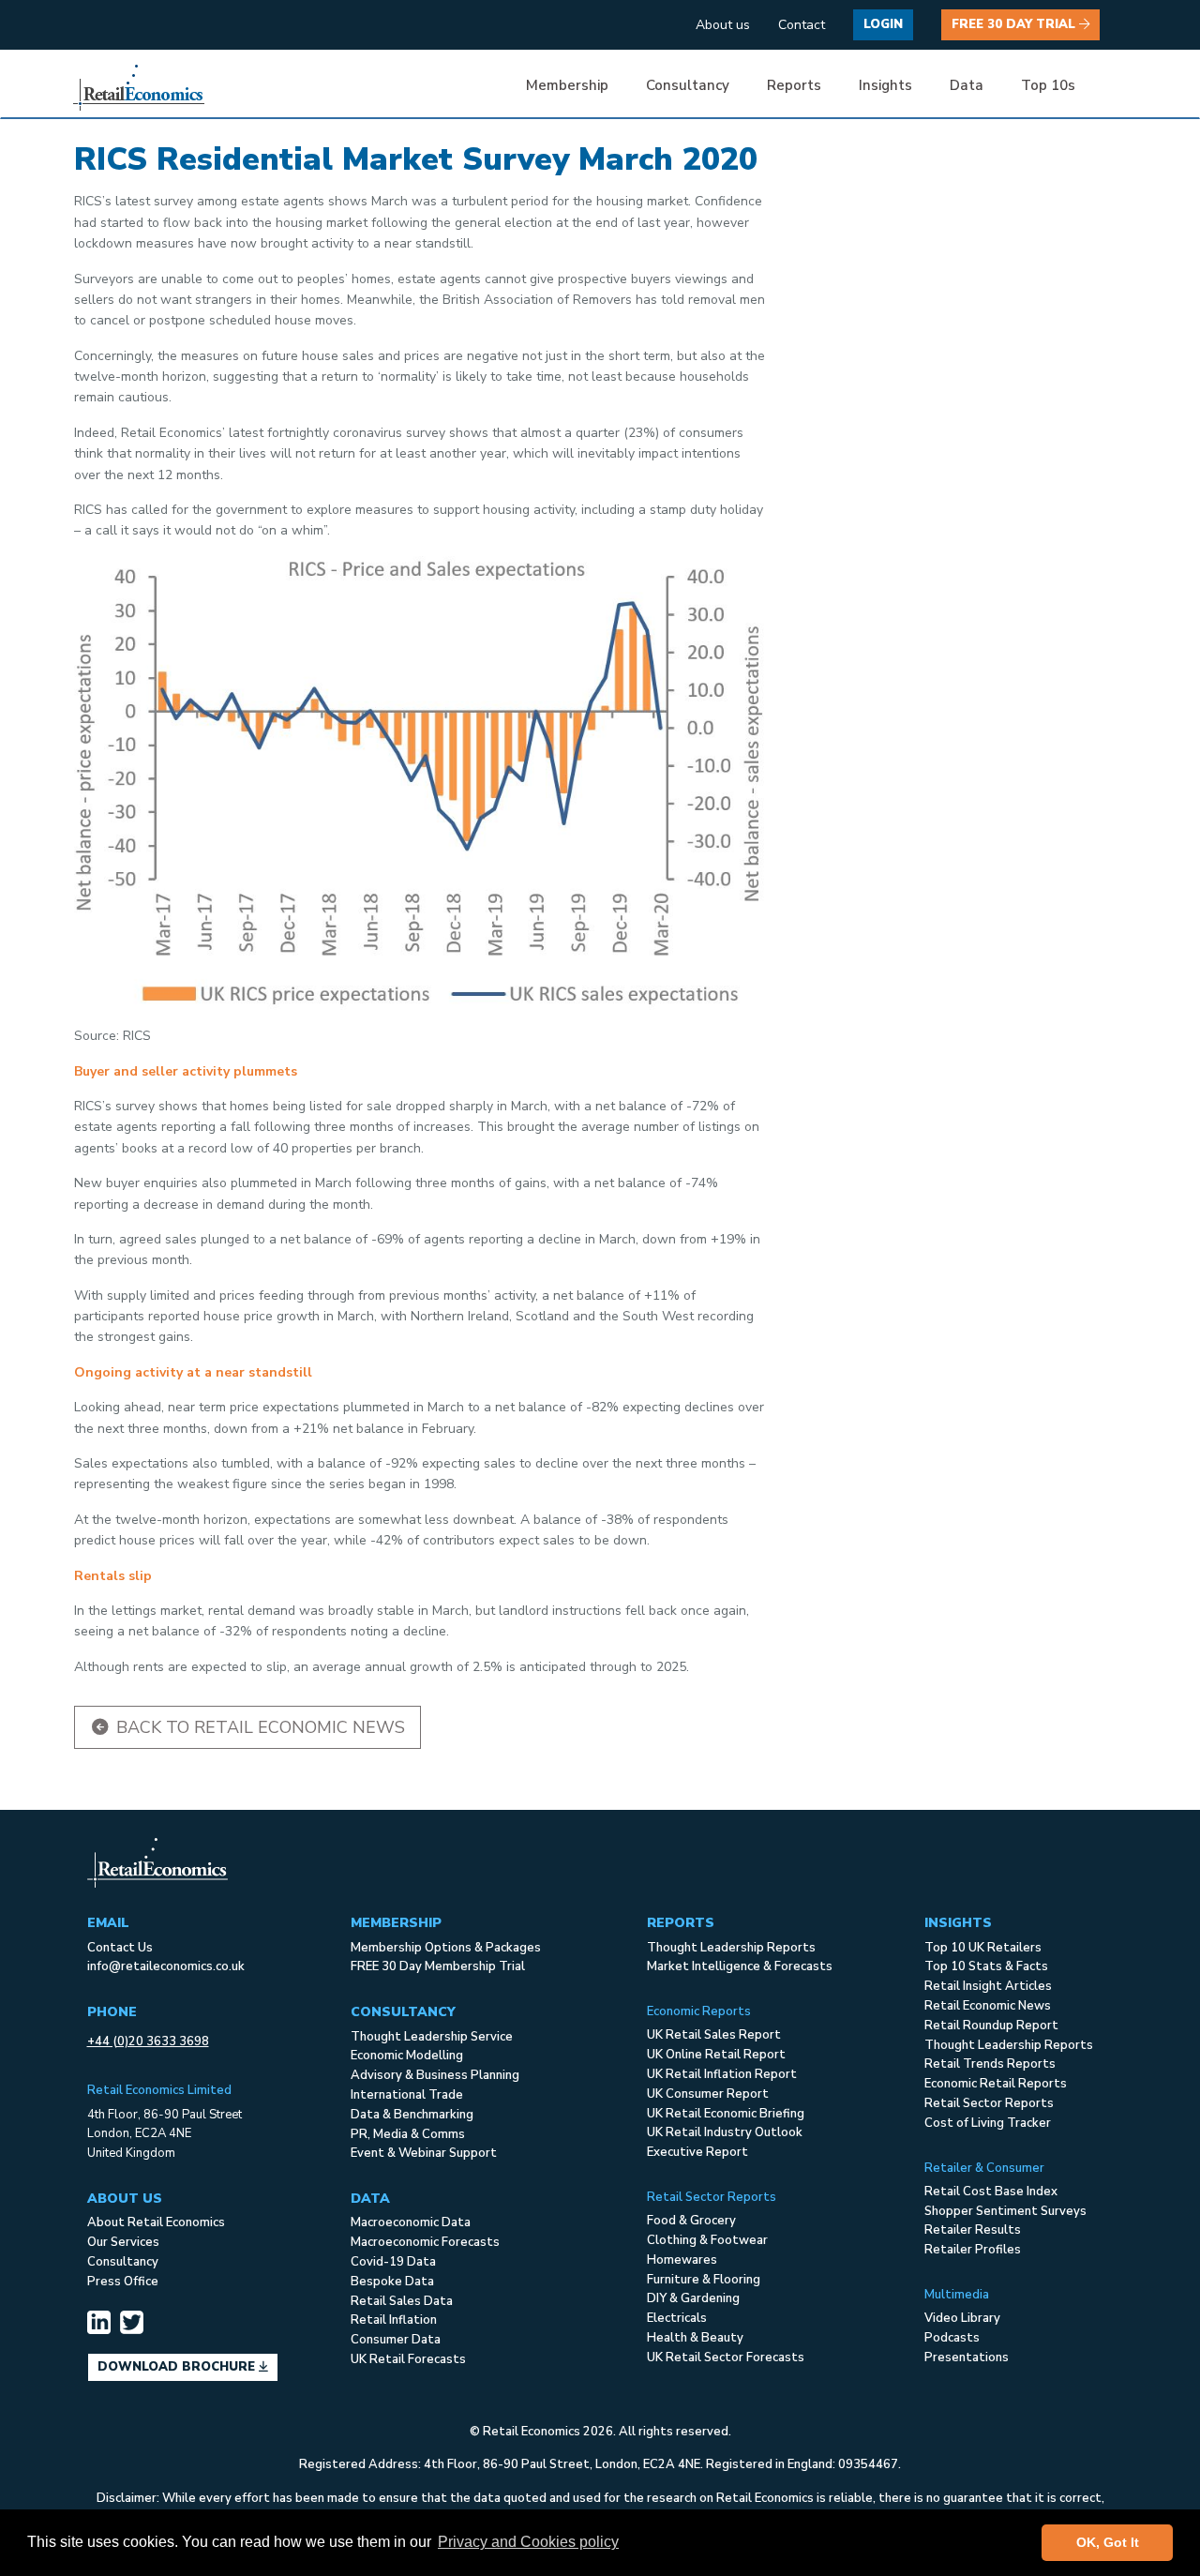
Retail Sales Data (402, 2301)
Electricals (677, 2318)
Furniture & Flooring (704, 2280)
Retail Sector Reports (989, 2103)
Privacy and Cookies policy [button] (528, 2542)
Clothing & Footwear (707, 2240)
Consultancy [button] (688, 85)
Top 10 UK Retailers (983, 1948)
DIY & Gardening (693, 2298)
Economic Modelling (407, 2056)
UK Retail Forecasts (408, 2359)
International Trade (407, 2095)
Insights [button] (885, 85)
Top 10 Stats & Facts (986, 1966)
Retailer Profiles (973, 2250)
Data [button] (967, 85)
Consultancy (123, 2262)
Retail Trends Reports (990, 2064)
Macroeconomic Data (411, 2222)
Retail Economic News (988, 2006)
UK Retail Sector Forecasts (726, 2358)
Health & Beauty (695, 2338)
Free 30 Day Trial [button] (1015, 24)
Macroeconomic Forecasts (425, 2242)
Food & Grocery (691, 2221)
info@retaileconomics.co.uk (166, 1966)
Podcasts (952, 2338)
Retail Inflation (394, 2320)
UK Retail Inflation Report (722, 2074)
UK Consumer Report (708, 2094)
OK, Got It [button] (1108, 2542)
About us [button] (723, 25)
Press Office (123, 2282)
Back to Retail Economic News (258, 1727)
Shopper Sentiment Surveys (1005, 2211)
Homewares (682, 2260)
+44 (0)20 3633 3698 (148, 2041)
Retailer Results (973, 2230)
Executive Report (697, 2152)
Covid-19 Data (393, 2262)
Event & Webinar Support (424, 2153)
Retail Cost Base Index (991, 2192)
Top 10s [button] (1048, 85)
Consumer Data (396, 2340)
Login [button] (883, 24)
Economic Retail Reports (996, 2084)
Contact (802, 25)
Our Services (123, 2242)
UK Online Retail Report (716, 2055)
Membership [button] (567, 85)
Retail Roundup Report (991, 2026)
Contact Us (120, 1948)
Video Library (962, 2318)
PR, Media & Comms (408, 2134)
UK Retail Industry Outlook (725, 2132)
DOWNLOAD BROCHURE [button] (178, 2367)
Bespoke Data (392, 2282)
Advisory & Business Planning (435, 2075)
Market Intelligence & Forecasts (740, 1966)
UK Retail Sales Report (714, 2035)
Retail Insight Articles (988, 1986)
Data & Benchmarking (412, 2115)
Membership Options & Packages (446, 1948)
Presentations (967, 2358)
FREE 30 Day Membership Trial (438, 1966)
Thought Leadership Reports (731, 1948)
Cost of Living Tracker (988, 2123)
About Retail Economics (156, 2222)
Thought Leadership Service (432, 2037)
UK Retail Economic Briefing (726, 2114)
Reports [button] (794, 85)
